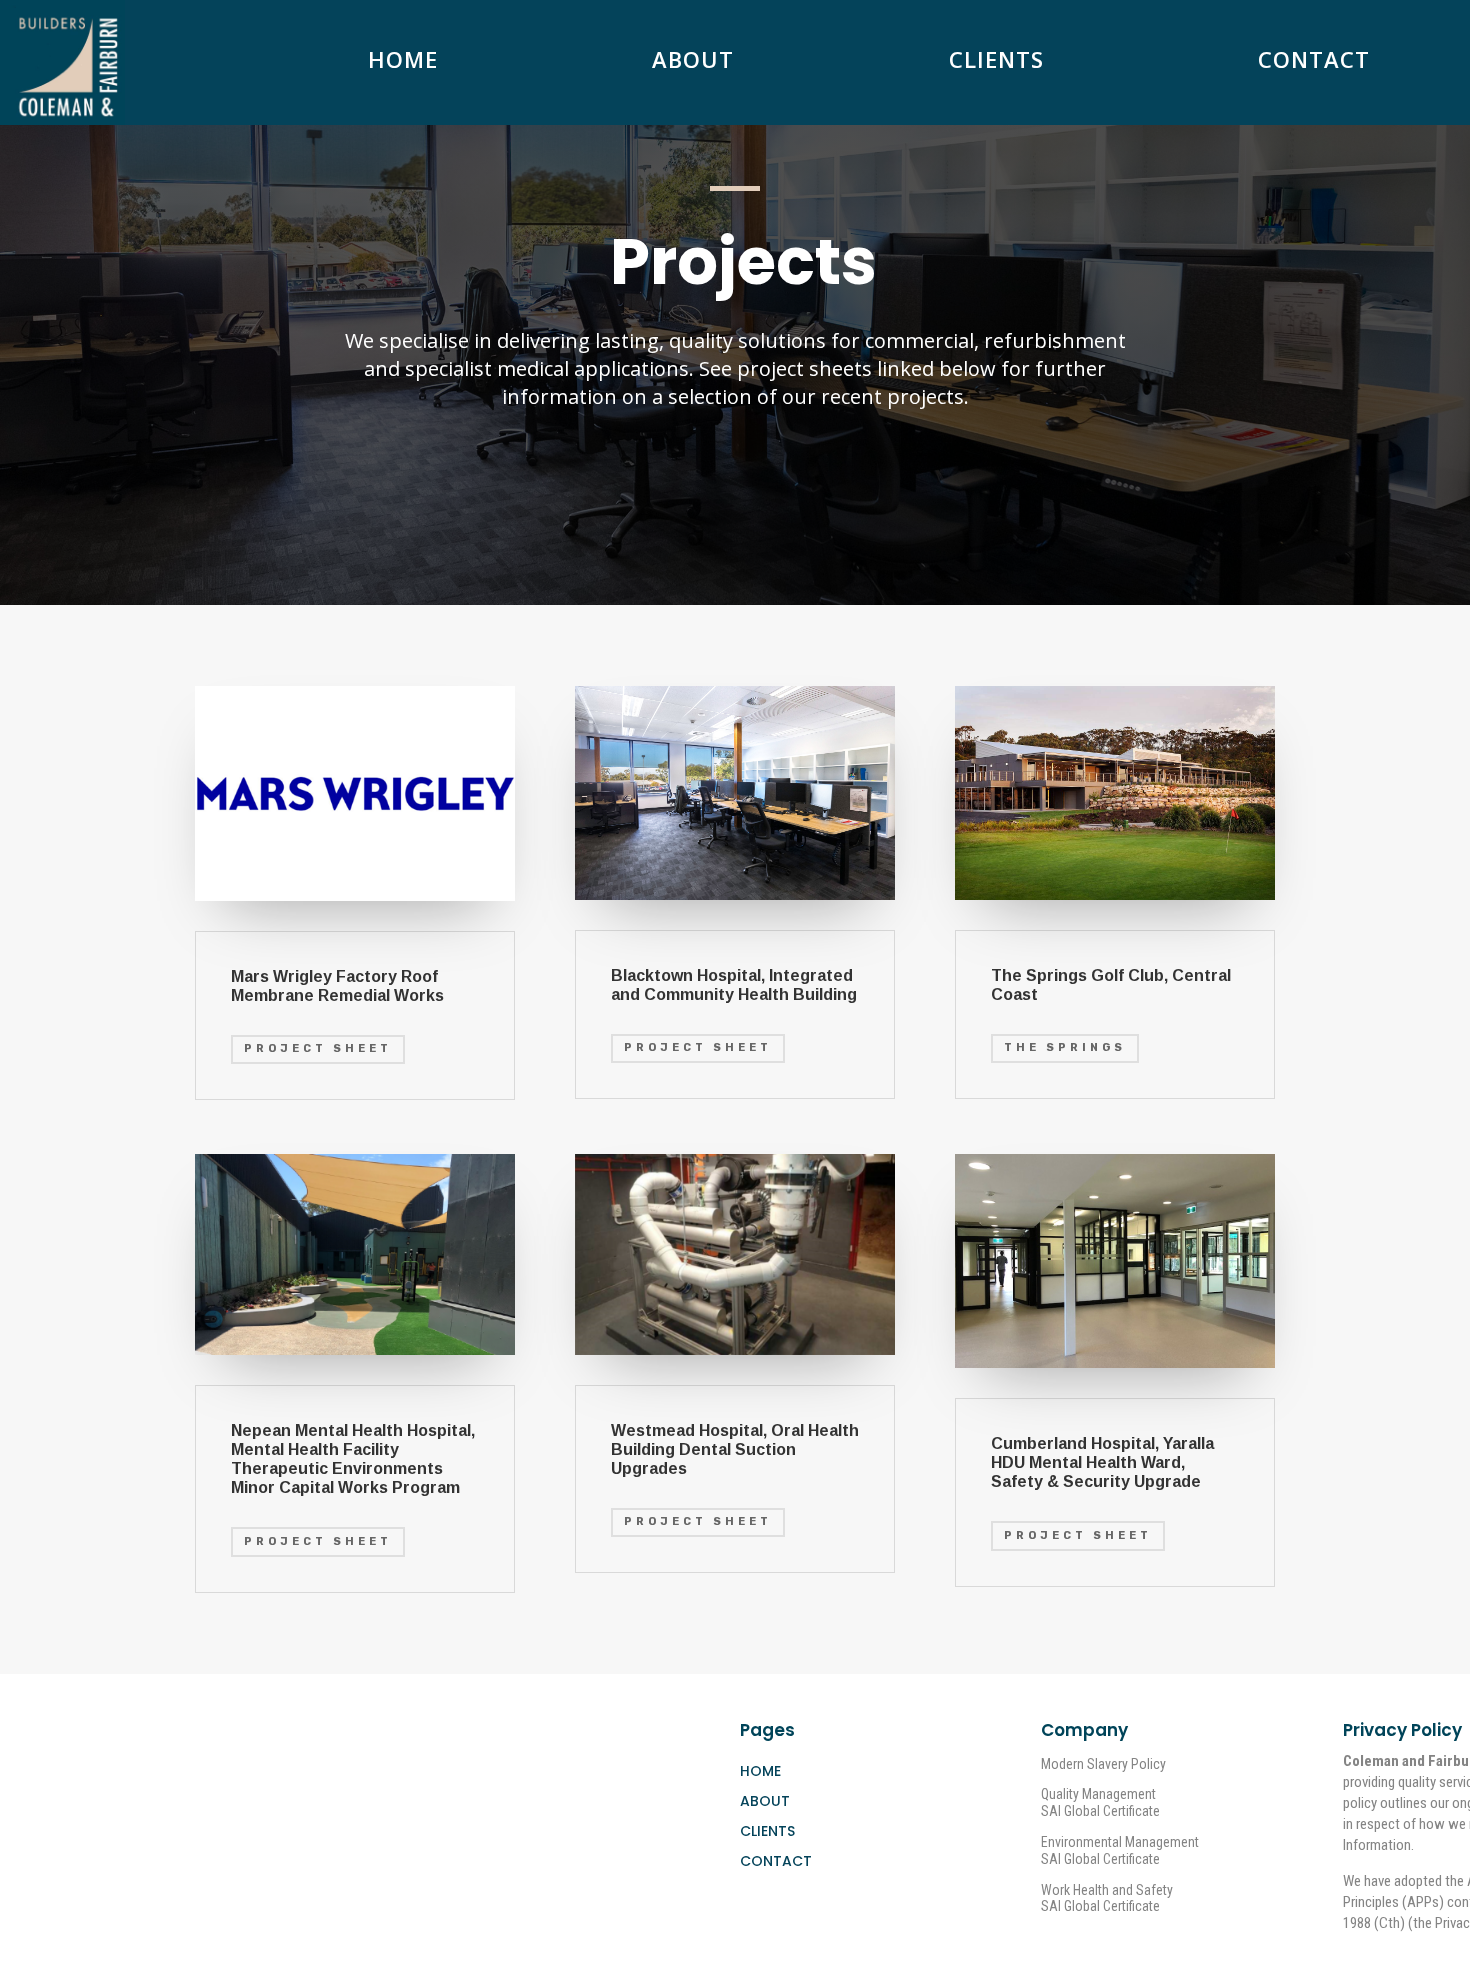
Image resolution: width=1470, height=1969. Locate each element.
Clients (996, 63)
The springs (1065, 1047)
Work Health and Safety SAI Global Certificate (1107, 1898)
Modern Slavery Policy (1103, 1764)
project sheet (318, 1541)
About (693, 63)
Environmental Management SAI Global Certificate (1120, 1850)
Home (403, 63)
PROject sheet (318, 1048)
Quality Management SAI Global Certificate (1100, 1802)
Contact (1314, 63)
